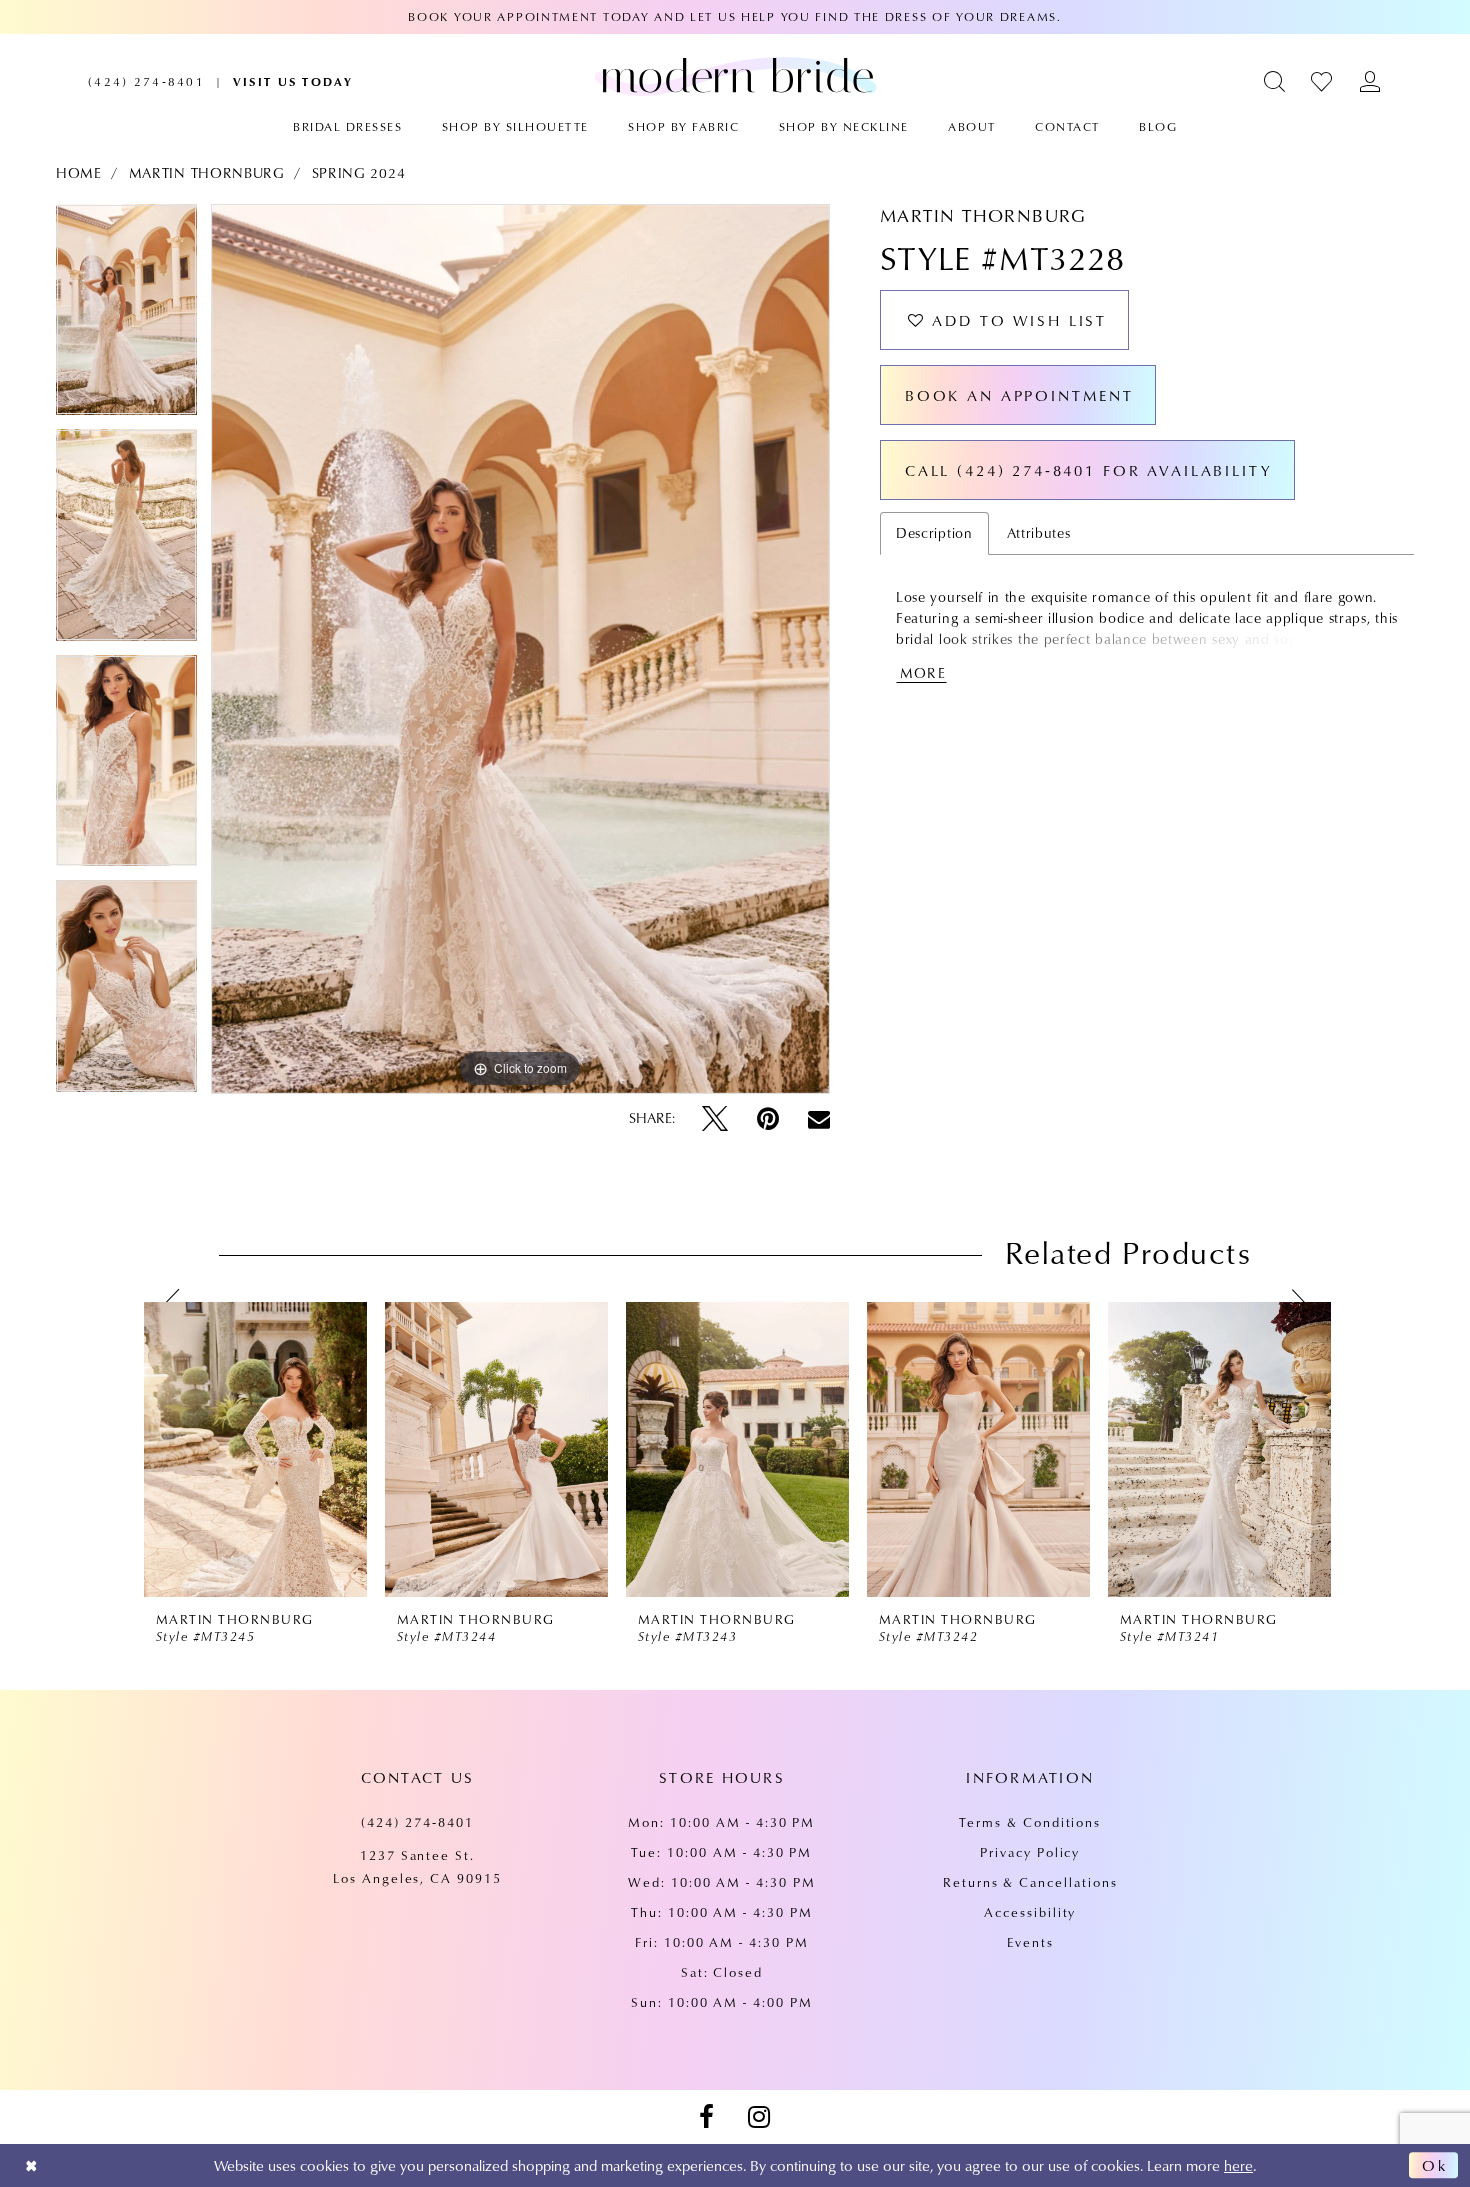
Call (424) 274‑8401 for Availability (1089, 470)
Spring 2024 (359, 173)
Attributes (1039, 533)
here (1238, 2165)
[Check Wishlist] (1322, 81)
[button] (1275, 81)
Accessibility (1030, 1912)
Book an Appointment (1019, 395)
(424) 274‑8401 (417, 1822)
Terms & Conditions (1030, 1822)
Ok (1435, 2165)
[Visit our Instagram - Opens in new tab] (759, 2117)
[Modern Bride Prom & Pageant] (735, 76)
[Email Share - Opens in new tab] (819, 1119)
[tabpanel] (126, 317)
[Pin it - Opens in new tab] (768, 1119)
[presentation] (255, 1450)
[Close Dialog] (31, 2165)
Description (934, 533)
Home (79, 173)
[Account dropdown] (1370, 81)
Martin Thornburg (207, 173)
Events (1030, 1942)
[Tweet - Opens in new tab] (715, 1119)
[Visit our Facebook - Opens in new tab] (706, 2117)
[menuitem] (146, 81)
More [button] (923, 673)
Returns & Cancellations (1030, 1882)
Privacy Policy (1030, 1852)
